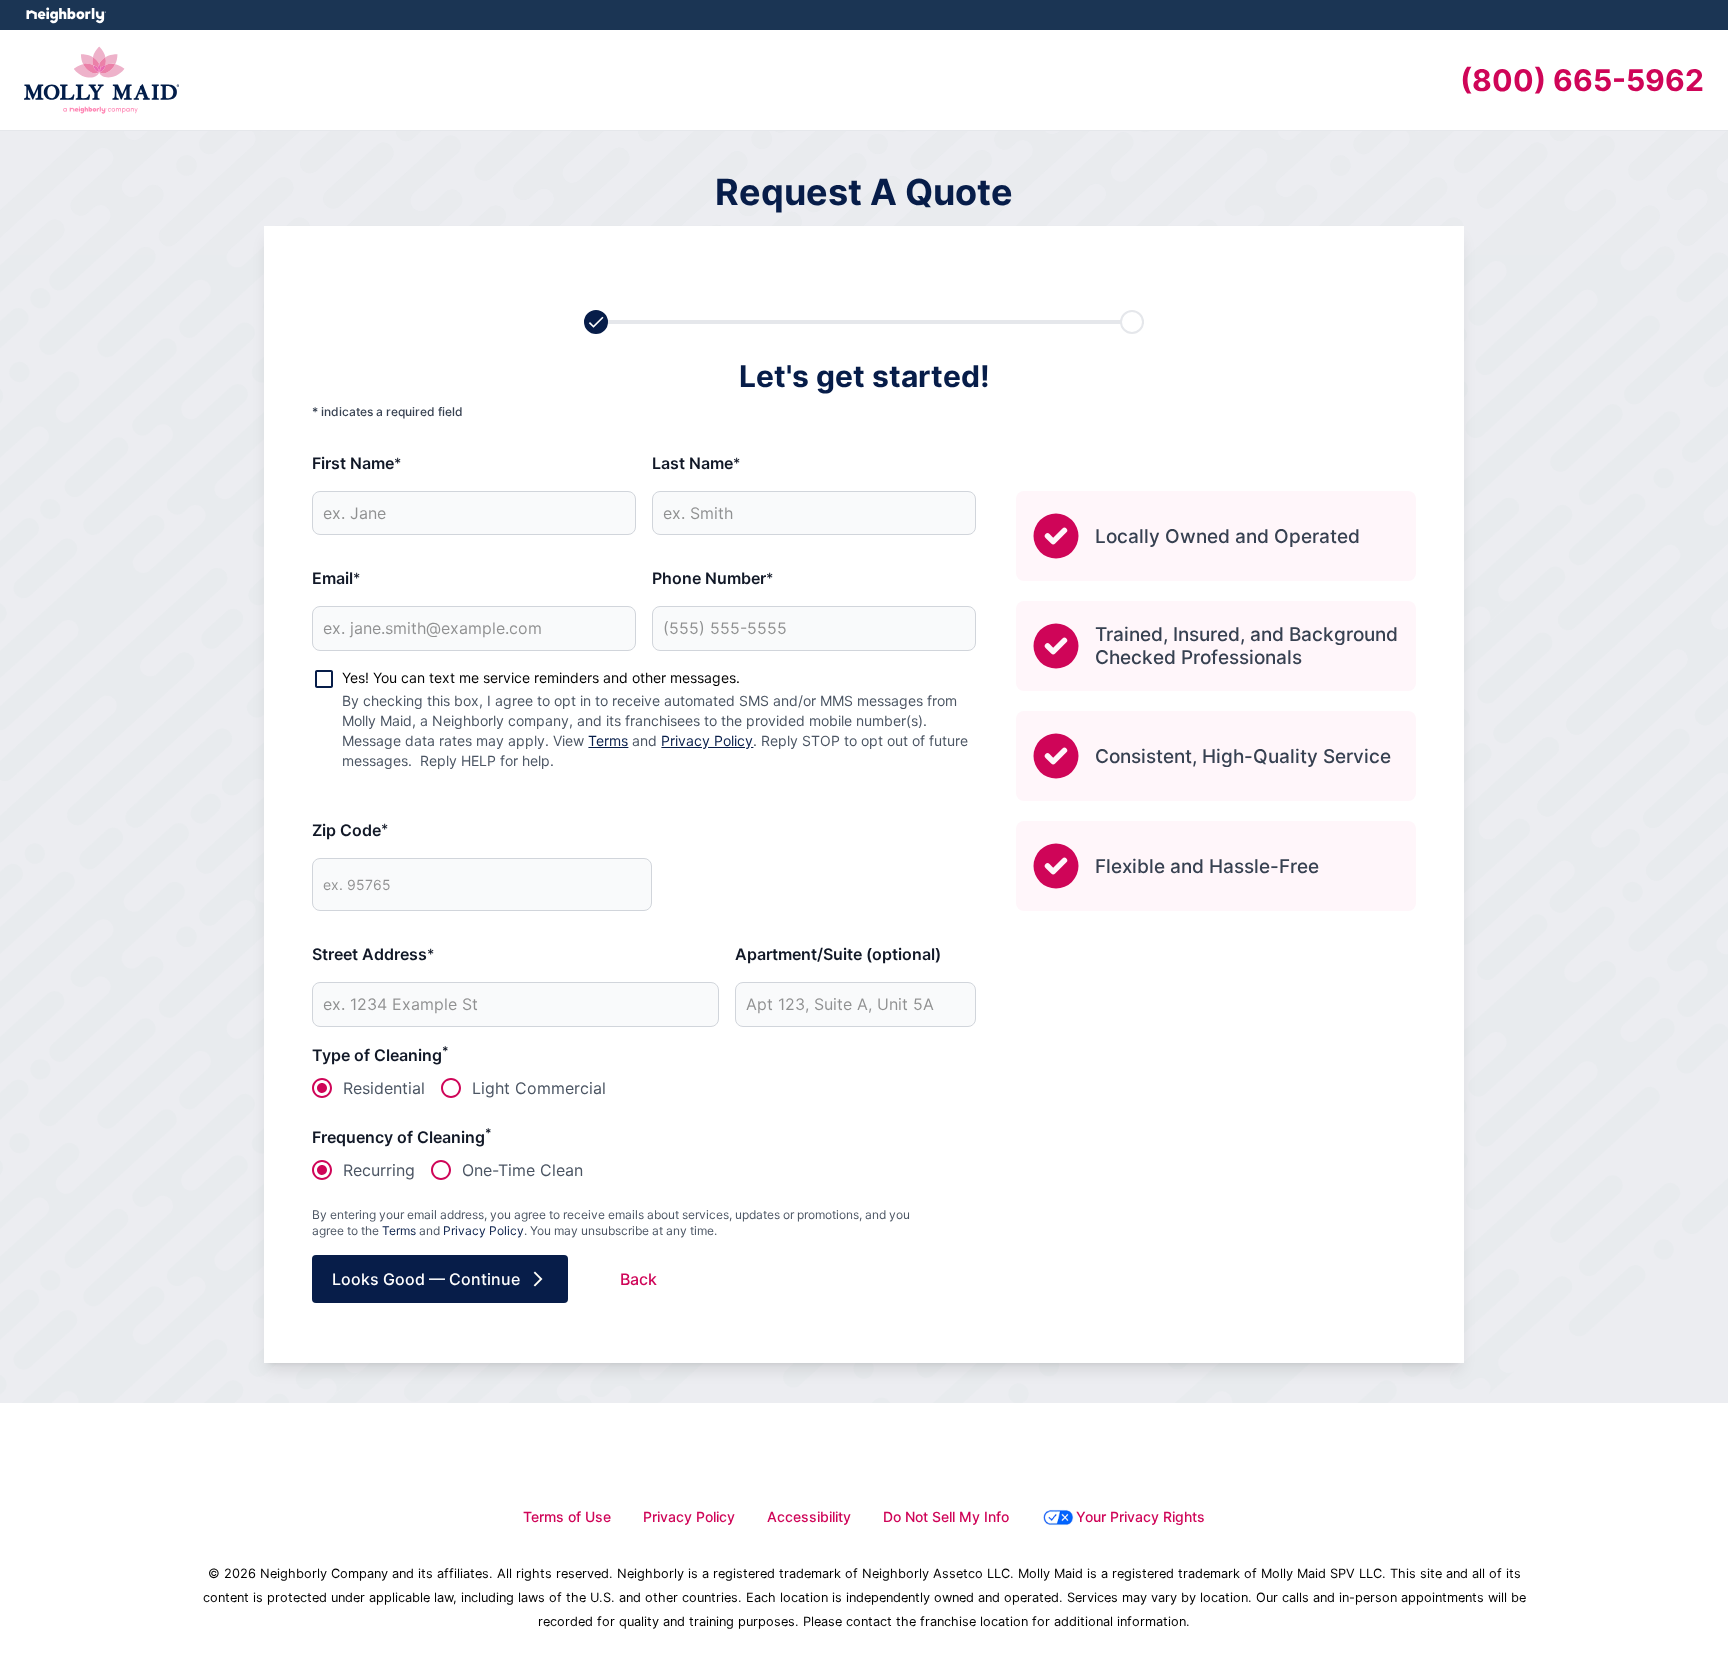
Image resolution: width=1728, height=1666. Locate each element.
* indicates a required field (387, 411)
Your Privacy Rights (1140, 1516)
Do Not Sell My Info (946, 1516)
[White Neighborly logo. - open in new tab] (65, 15)
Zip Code (350, 830)
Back (638, 1279)
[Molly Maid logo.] (101, 80)
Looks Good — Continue (426, 1279)
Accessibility (809, 1516)
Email (336, 578)
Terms (608, 740)
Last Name (696, 463)
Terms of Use (567, 1516)
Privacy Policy (707, 740)
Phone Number (712, 578)
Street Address (373, 954)
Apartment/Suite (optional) (838, 954)
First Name (356, 463)
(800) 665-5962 (1582, 80)
